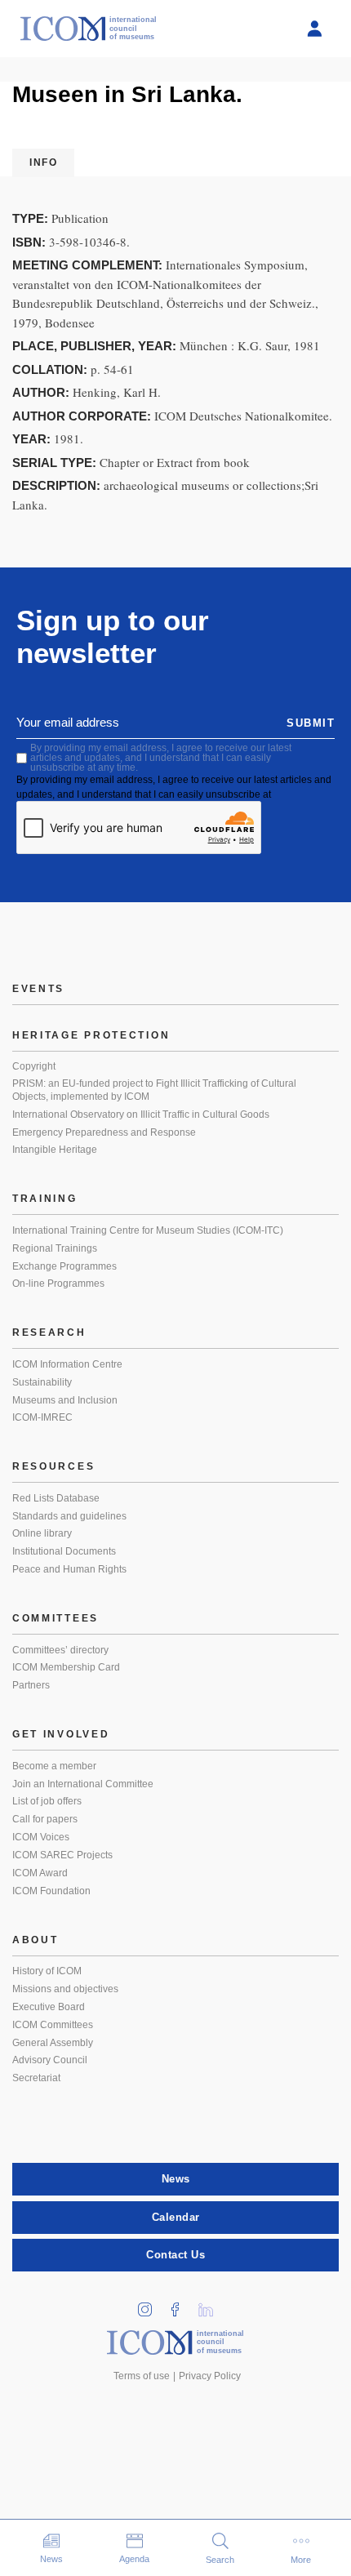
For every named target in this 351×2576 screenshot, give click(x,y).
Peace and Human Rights (69, 1569)
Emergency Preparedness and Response (104, 1132)
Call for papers (45, 1819)
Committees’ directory (60, 1650)
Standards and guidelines (69, 1516)
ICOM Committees (53, 2025)
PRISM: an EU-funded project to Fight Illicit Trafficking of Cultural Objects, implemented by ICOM (154, 1090)
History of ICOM (47, 1971)
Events (38, 989)
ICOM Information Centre (67, 1364)
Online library (42, 1533)
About (36, 1940)
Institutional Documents (64, 1551)
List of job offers (47, 1801)
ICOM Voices (41, 1837)
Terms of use (142, 2376)
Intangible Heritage (55, 1150)
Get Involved (61, 1734)
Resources (53, 1466)
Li (211, 2305)
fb (181, 2305)
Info (43, 162)
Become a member (54, 1766)
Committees (56, 1618)
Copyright (34, 1066)
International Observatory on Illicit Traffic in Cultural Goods (141, 1114)
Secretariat (36, 2078)
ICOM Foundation (51, 1891)
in (151, 2305)
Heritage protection (91, 1035)
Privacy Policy (210, 2376)
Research (49, 1332)
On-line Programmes (58, 1284)
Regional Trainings (55, 1248)
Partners (31, 1685)
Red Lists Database (56, 1498)
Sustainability (42, 1382)
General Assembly (53, 2043)
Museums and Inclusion (65, 1400)
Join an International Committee (83, 1784)
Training (45, 1199)
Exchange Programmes (64, 1266)
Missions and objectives (65, 1989)
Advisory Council (50, 2060)
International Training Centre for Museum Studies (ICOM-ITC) (148, 1230)
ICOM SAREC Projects (62, 1855)
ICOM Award (40, 1873)
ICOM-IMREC (42, 1417)
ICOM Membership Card (66, 1667)
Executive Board (49, 2007)
